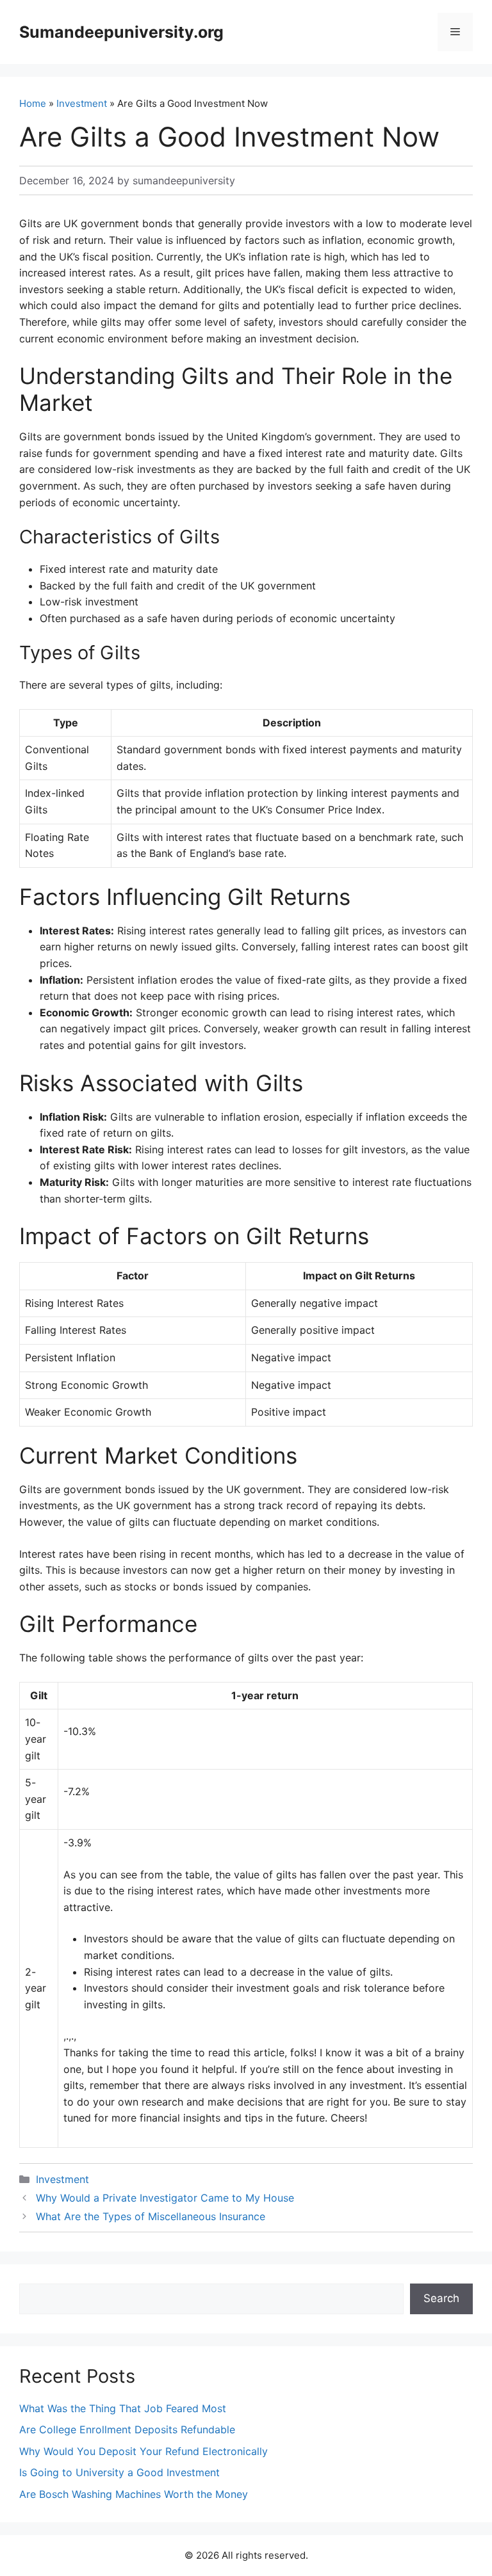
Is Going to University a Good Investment (119, 2472)
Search (441, 2298)
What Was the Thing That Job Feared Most (123, 2408)
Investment (82, 103)
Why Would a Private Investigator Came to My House (165, 2198)
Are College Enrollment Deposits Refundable (127, 2429)
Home (33, 103)
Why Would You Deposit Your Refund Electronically (143, 2451)
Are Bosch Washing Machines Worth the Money (134, 2494)
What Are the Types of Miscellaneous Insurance (151, 2216)
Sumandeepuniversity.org (121, 32)
